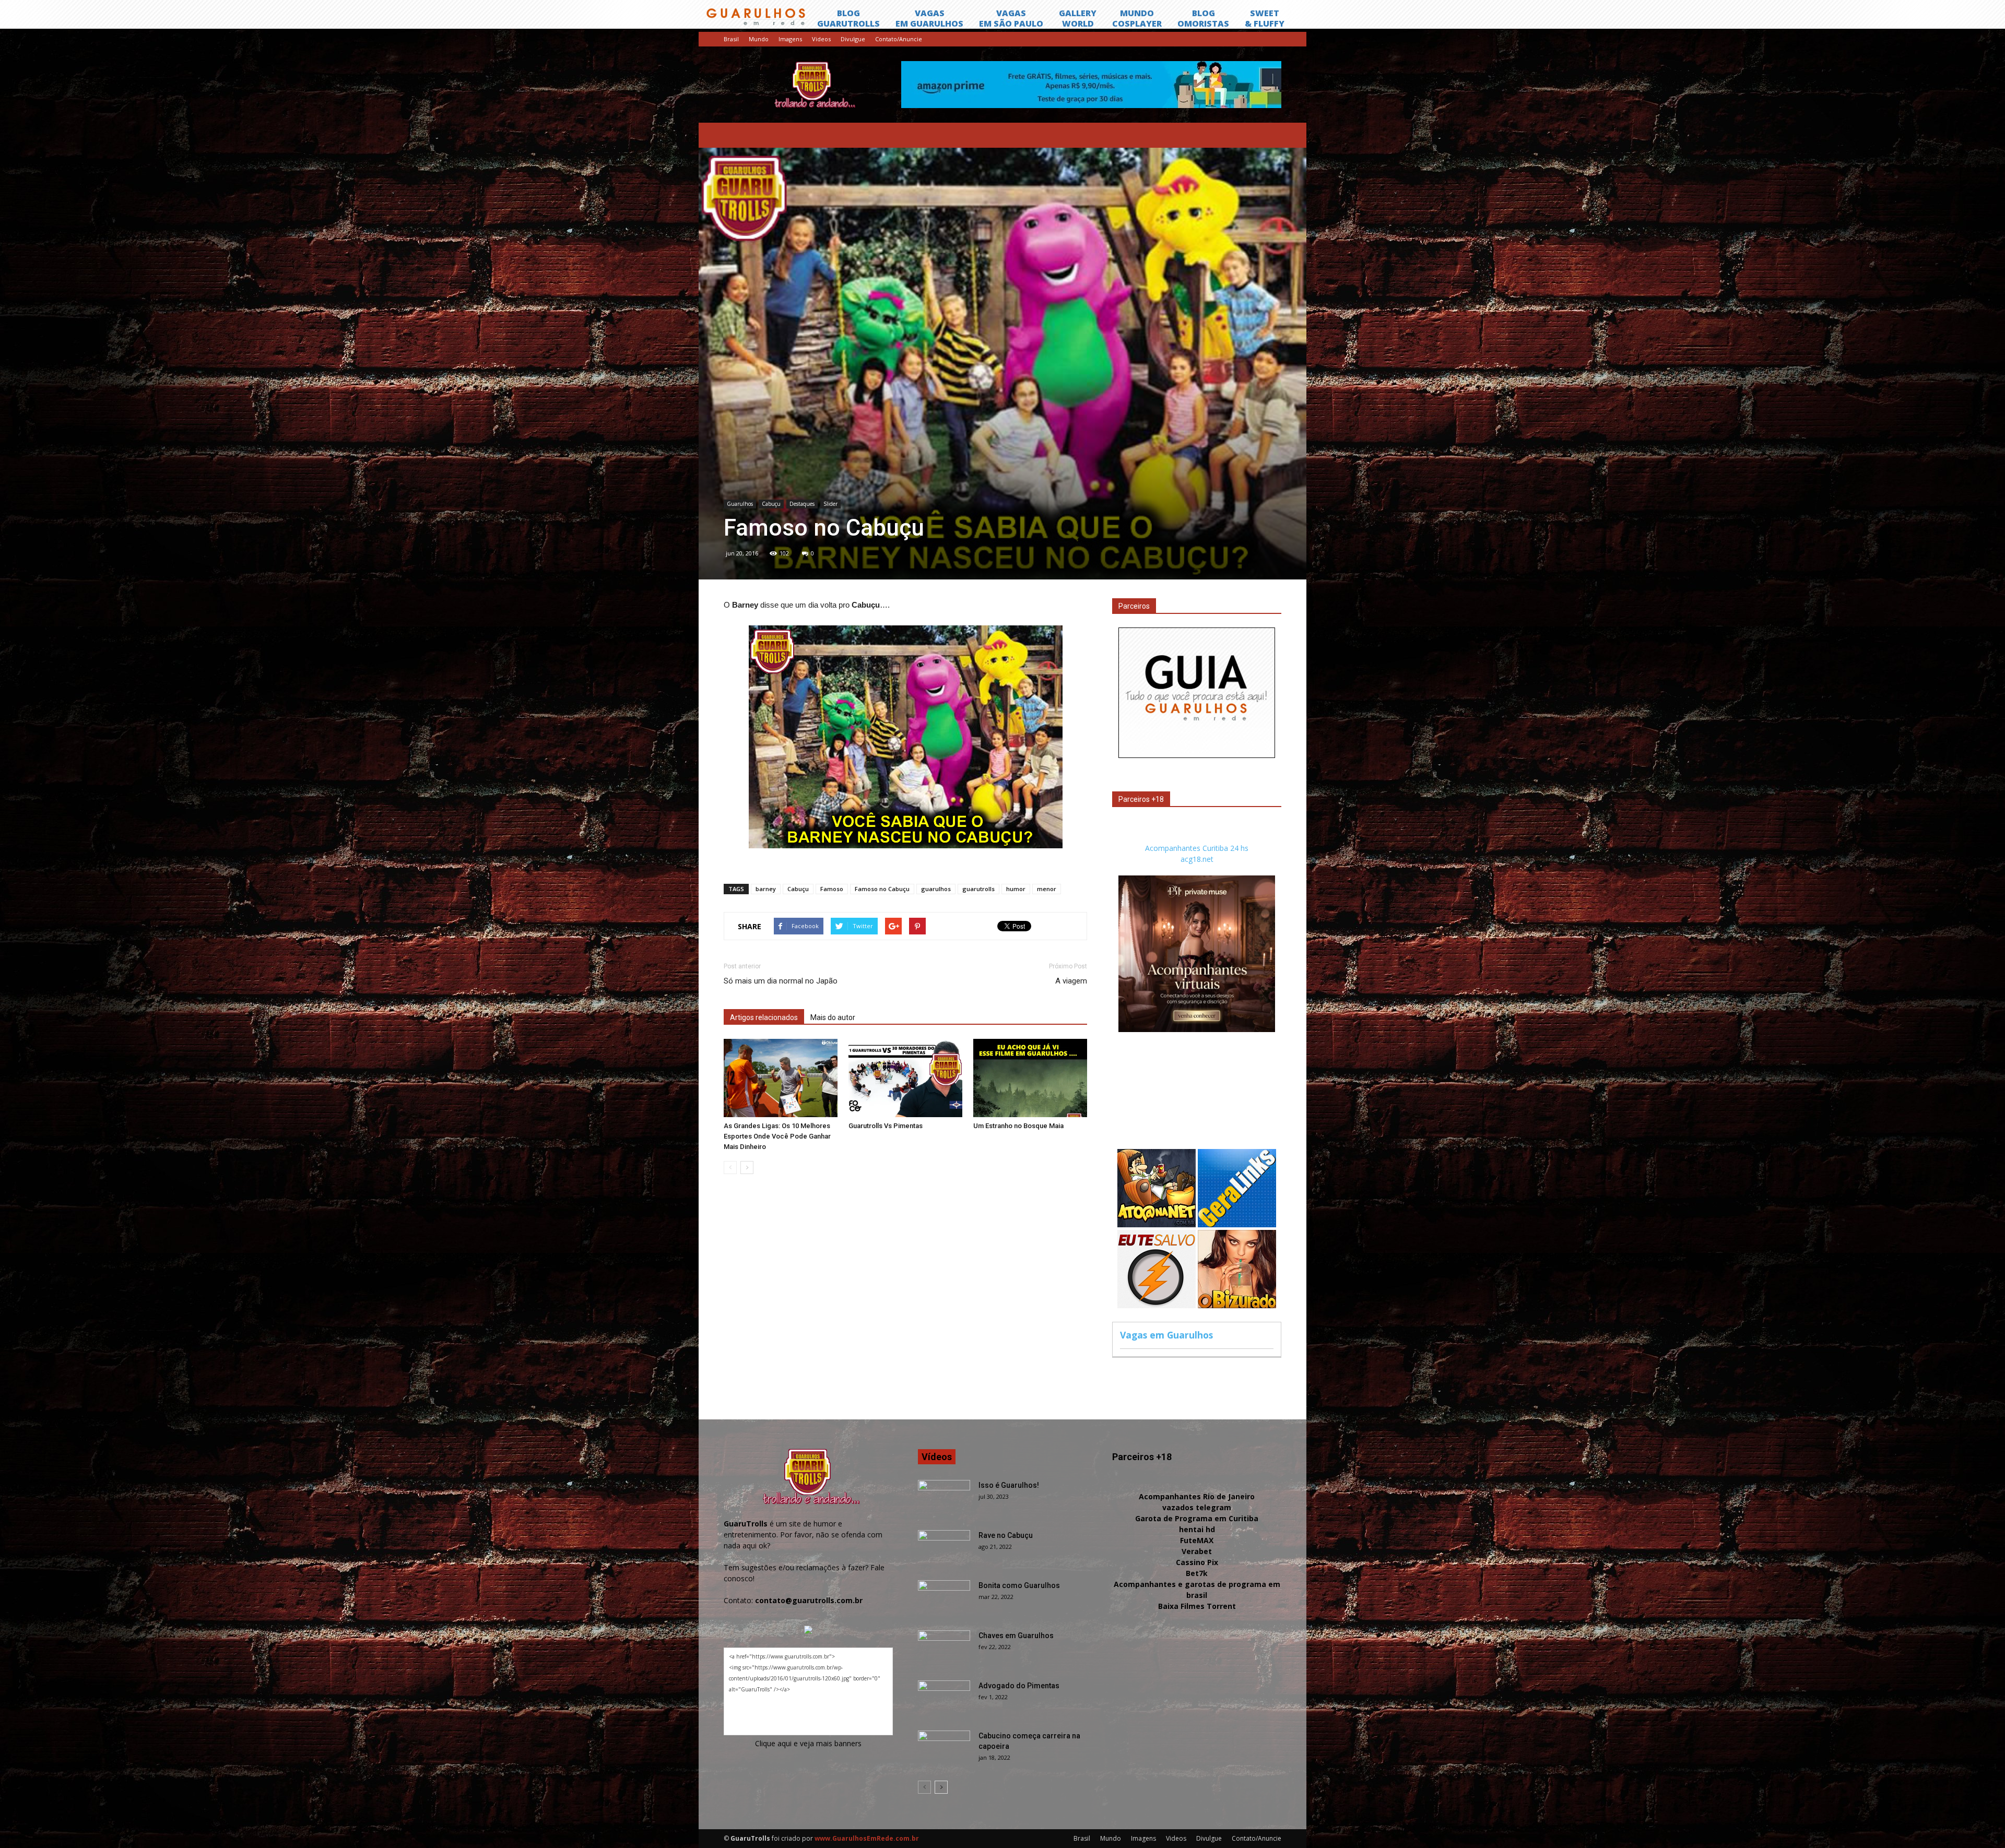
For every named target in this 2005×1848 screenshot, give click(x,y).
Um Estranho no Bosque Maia (1018, 1126)
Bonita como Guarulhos (1019, 1585)
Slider (830, 504)
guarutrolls (978, 889)
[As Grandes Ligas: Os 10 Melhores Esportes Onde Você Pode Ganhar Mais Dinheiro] (781, 1078)
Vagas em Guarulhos (1166, 1335)
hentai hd (1197, 1529)
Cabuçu (771, 504)
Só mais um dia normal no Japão (781, 981)
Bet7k (1197, 1573)
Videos (821, 39)
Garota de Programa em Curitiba (1197, 1518)
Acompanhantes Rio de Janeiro (1197, 1496)
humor (1016, 889)
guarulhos (936, 889)
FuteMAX (1197, 1540)
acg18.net (1197, 859)
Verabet (1197, 1551)
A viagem (1071, 981)
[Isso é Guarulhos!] (944, 1498)
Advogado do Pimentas (1019, 1686)
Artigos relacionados (764, 1017)
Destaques (802, 504)
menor (1047, 889)
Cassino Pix (1197, 1562)
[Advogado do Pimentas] (944, 1699)
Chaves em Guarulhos (1016, 1636)
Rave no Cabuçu (1006, 1535)
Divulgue (853, 39)
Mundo (759, 39)
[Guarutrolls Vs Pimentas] (905, 1078)
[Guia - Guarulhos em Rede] (1197, 755)
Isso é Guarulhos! (1009, 1485)
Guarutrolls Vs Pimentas (886, 1126)
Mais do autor (833, 1017)
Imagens (790, 39)
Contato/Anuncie (899, 39)
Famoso (832, 889)
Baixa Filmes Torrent (1197, 1606)
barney (766, 889)
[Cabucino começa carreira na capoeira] (944, 1749)
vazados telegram (1197, 1507)
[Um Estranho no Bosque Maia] (1030, 1078)
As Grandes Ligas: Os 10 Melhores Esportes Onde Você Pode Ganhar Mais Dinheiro (777, 1136)
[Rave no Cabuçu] (944, 1548)
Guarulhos (740, 504)
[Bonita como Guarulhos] (944, 1598)
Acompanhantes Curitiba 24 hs (1197, 848)
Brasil (731, 39)
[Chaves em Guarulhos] (944, 1649)
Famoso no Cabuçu (882, 889)
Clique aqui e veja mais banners (808, 1743)
